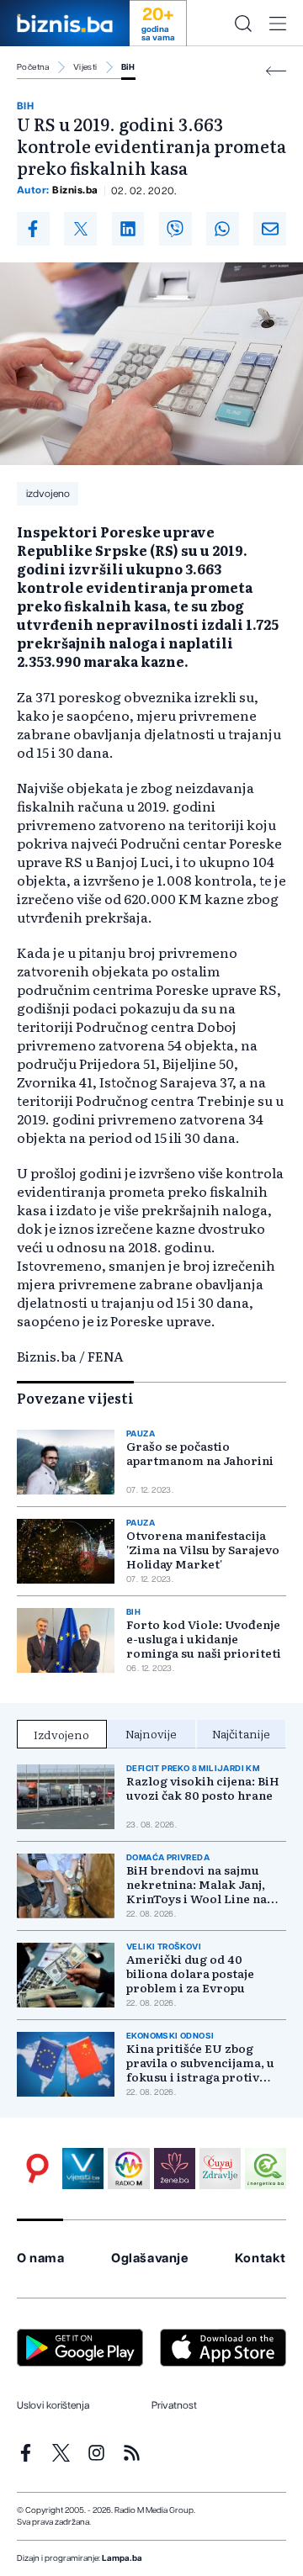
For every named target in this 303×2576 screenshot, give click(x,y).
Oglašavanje (150, 2259)
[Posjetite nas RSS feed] (132, 2453)
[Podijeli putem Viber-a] (175, 229)
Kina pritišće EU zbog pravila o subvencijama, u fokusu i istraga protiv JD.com (200, 2063)
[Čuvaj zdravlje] (220, 2169)
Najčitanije (241, 1733)
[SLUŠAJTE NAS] (128, 2169)
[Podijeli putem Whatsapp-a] (223, 229)
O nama (41, 2259)
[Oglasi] (37, 2169)
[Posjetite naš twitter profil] (61, 2453)
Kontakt (260, 2259)
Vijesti (85, 67)
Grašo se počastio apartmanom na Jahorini (200, 1453)
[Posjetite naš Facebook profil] (26, 2453)
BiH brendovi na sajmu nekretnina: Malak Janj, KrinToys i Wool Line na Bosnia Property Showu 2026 (197, 1884)
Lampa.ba (122, 2558)
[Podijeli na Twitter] (80, 229)
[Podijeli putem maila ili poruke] (270, 229)
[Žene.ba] (175, 2169)
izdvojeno (48, 494)
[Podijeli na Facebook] (33, 229)
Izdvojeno (61, 1734)
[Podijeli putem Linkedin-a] (128, 229)
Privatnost (174, 2405)
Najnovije (151, 1733)
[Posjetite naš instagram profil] (96, 2453)
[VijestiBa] (83, 2169)
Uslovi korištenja (53, 2405)
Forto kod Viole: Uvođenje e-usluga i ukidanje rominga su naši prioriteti (204, 1639)
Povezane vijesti (75, 1398)
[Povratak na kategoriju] (276, 71)
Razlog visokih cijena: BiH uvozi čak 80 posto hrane (203, 1788)
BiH (128, 67)
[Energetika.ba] (266, 2169)
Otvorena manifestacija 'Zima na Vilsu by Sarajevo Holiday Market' (203, 1550)
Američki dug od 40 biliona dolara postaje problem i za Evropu (190, 1973)
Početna (33, 67)
